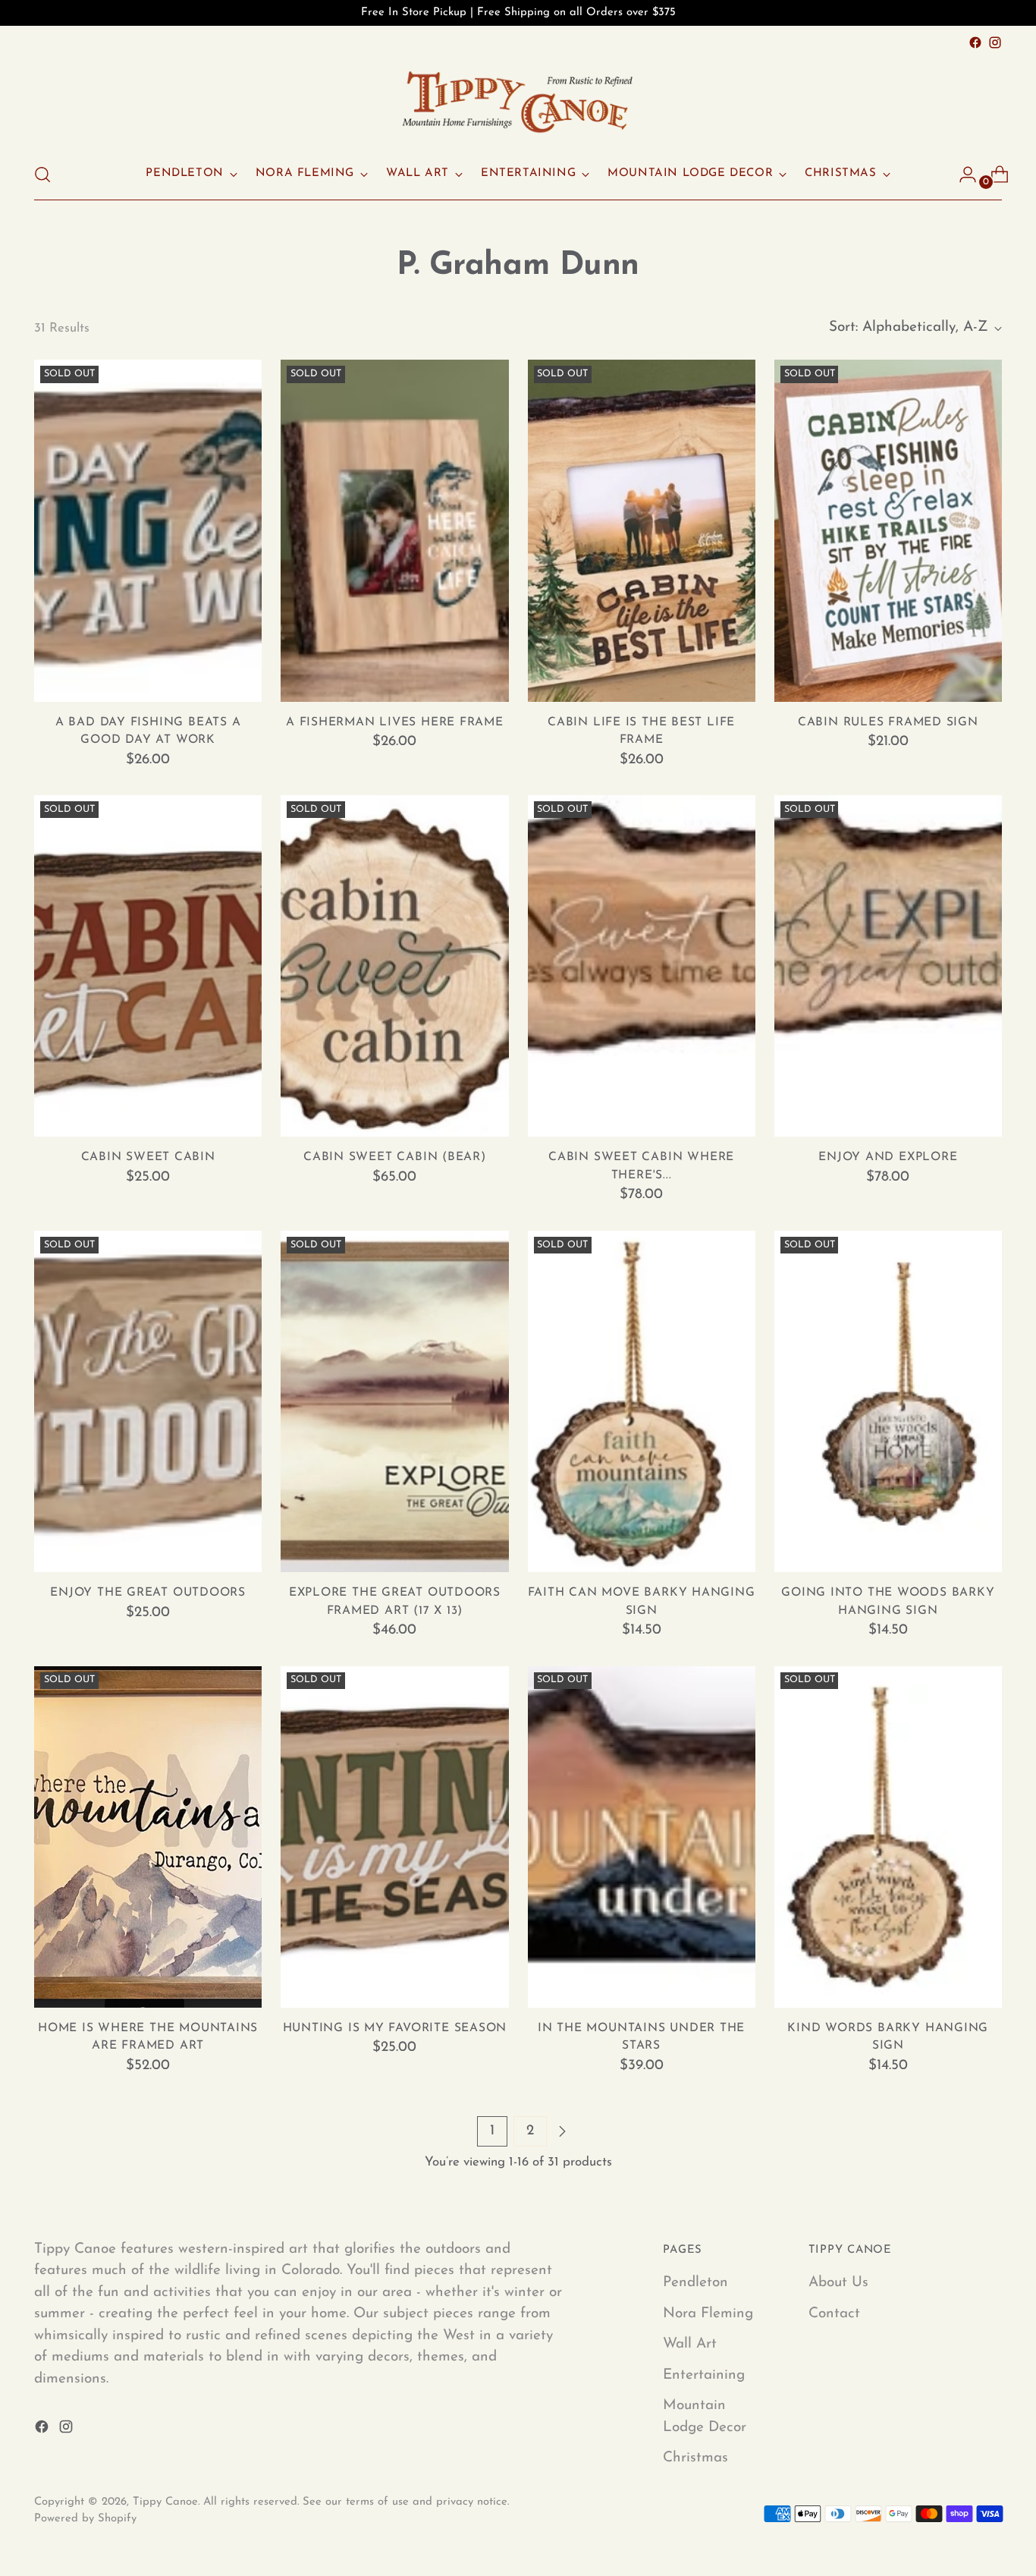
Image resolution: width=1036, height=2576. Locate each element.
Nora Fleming (708, 2314)
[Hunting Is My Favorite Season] (394, 1837)
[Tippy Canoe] (518, 101)
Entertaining (704, 2375)
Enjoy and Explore (888, 1157)
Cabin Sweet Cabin (148, 1157)
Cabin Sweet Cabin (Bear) (395, 1157)
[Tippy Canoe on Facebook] (975, 42)
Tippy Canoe (165, 2502)
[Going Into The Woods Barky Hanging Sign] (888, 1401)
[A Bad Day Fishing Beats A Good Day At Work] (148, 530)
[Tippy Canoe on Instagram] (995, 42)
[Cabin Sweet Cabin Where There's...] (642, 966)
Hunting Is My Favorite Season (395, 2028)
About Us (838, 2283)
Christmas (695, 2458)
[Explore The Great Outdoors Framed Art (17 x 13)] (394, 1401)
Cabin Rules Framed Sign (888, 722)
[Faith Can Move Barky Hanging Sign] (642, 1401)
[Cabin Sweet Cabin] (148, 966)
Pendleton (695, 2283)
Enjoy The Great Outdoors (148, 1593)
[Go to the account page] (962, 175)
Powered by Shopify (85, 2519)
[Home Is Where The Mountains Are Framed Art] (148, 1837)
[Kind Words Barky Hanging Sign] (888, 1837)
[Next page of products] (562, 2131)
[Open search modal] (42, 175)
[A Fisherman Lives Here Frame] (394, 530)
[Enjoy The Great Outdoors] (148, 1401)
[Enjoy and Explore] (888, 966)
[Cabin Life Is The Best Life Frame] (642, 530)
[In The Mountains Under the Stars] (642, 1837)
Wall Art (690, 2344)
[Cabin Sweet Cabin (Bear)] (394, 966)
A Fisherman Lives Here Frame (395, 722)
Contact (834, 2314)
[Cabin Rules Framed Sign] (888, 530)
